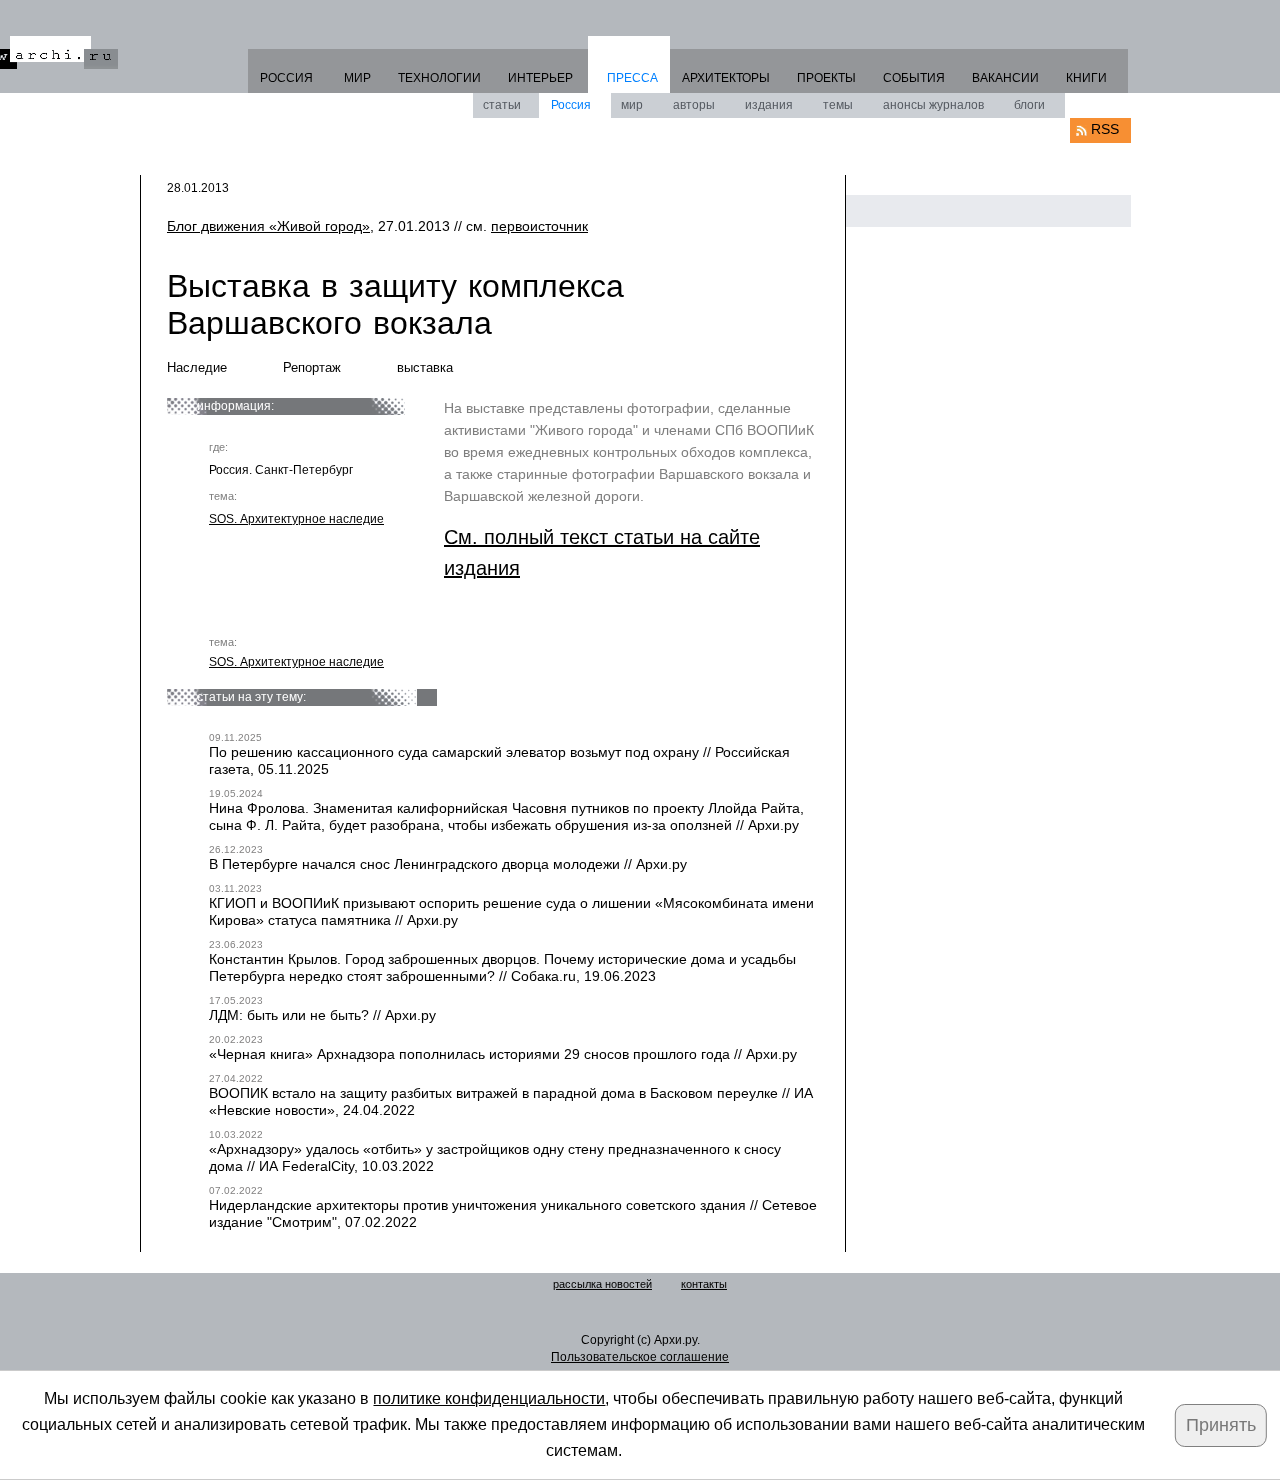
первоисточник (539, 226)
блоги (1029, 105)
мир (632, 105)
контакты (704, 1284)
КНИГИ (1086, 78)
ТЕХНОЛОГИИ (439, 78)
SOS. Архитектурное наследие (296, 519)
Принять (1221, 1425)
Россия (571, 105)
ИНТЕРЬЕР (540, 78)
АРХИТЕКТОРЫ (726, 78)
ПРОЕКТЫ (826, 78)
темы (838, 105)
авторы (694, 105)
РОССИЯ (286, 78)
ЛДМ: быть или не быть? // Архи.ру (322, 1015)
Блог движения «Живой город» (268, 226)
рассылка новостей (602, 1284)
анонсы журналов (933, 105)
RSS (1105, 129)
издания (769, 105)
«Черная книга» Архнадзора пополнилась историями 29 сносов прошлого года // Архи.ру (503, 1054)
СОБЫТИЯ (914, 78)
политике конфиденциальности (489, 1398)
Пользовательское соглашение (640, 1357)
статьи (502, 105)
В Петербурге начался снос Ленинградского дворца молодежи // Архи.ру (448, 864)
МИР (357, 78)
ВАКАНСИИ (1005, 78)
